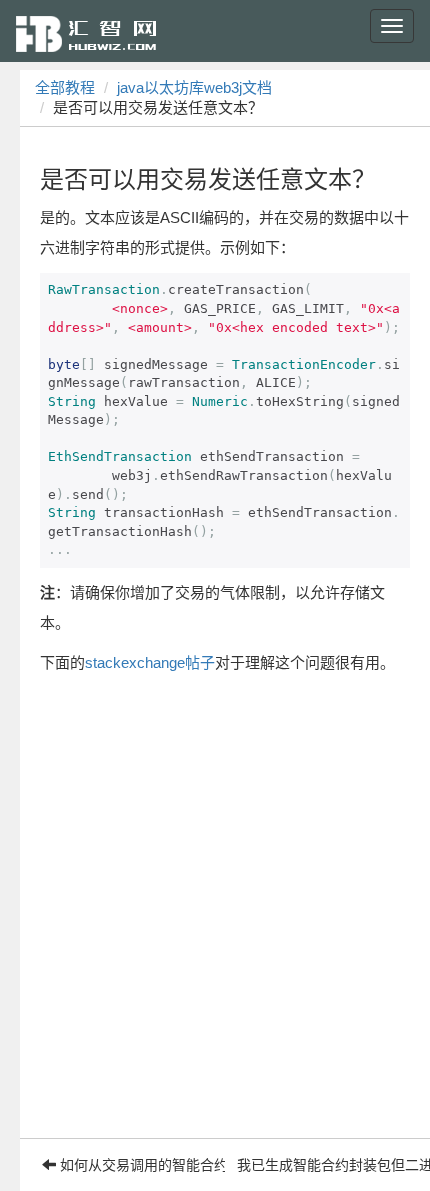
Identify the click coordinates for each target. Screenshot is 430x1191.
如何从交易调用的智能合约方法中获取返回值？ (140, 1165)
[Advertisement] (215, 923)
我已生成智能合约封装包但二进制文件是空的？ (328, 1165)
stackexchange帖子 (150, 662)
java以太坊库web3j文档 (194, 87)
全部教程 (65, 87)
